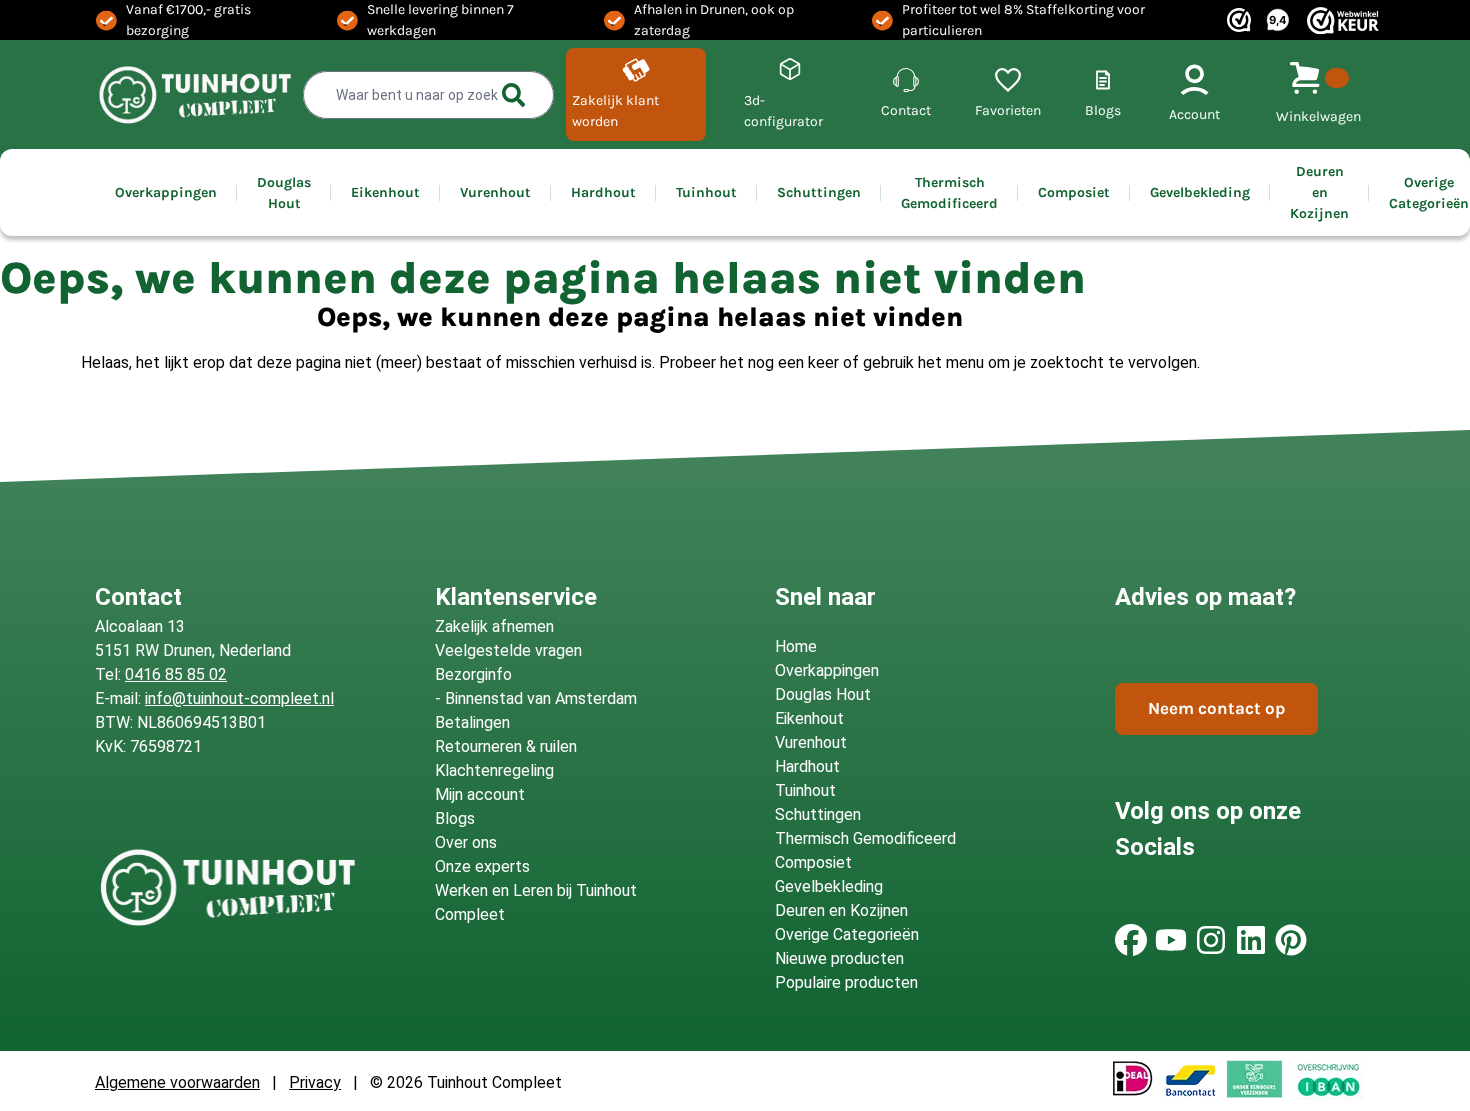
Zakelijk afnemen (494, 626)
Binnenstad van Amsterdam (541, 698)
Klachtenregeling (494, 770)
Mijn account (480, 794)
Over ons (466, 842)
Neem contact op (1216, 708)
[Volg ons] (1131, 940)
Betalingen (472, 722)
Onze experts (482, 866)
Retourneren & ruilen (506, 746)
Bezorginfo (473, 674)
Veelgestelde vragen (508, 650)
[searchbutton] (514, 95)
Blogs (455, 818)
